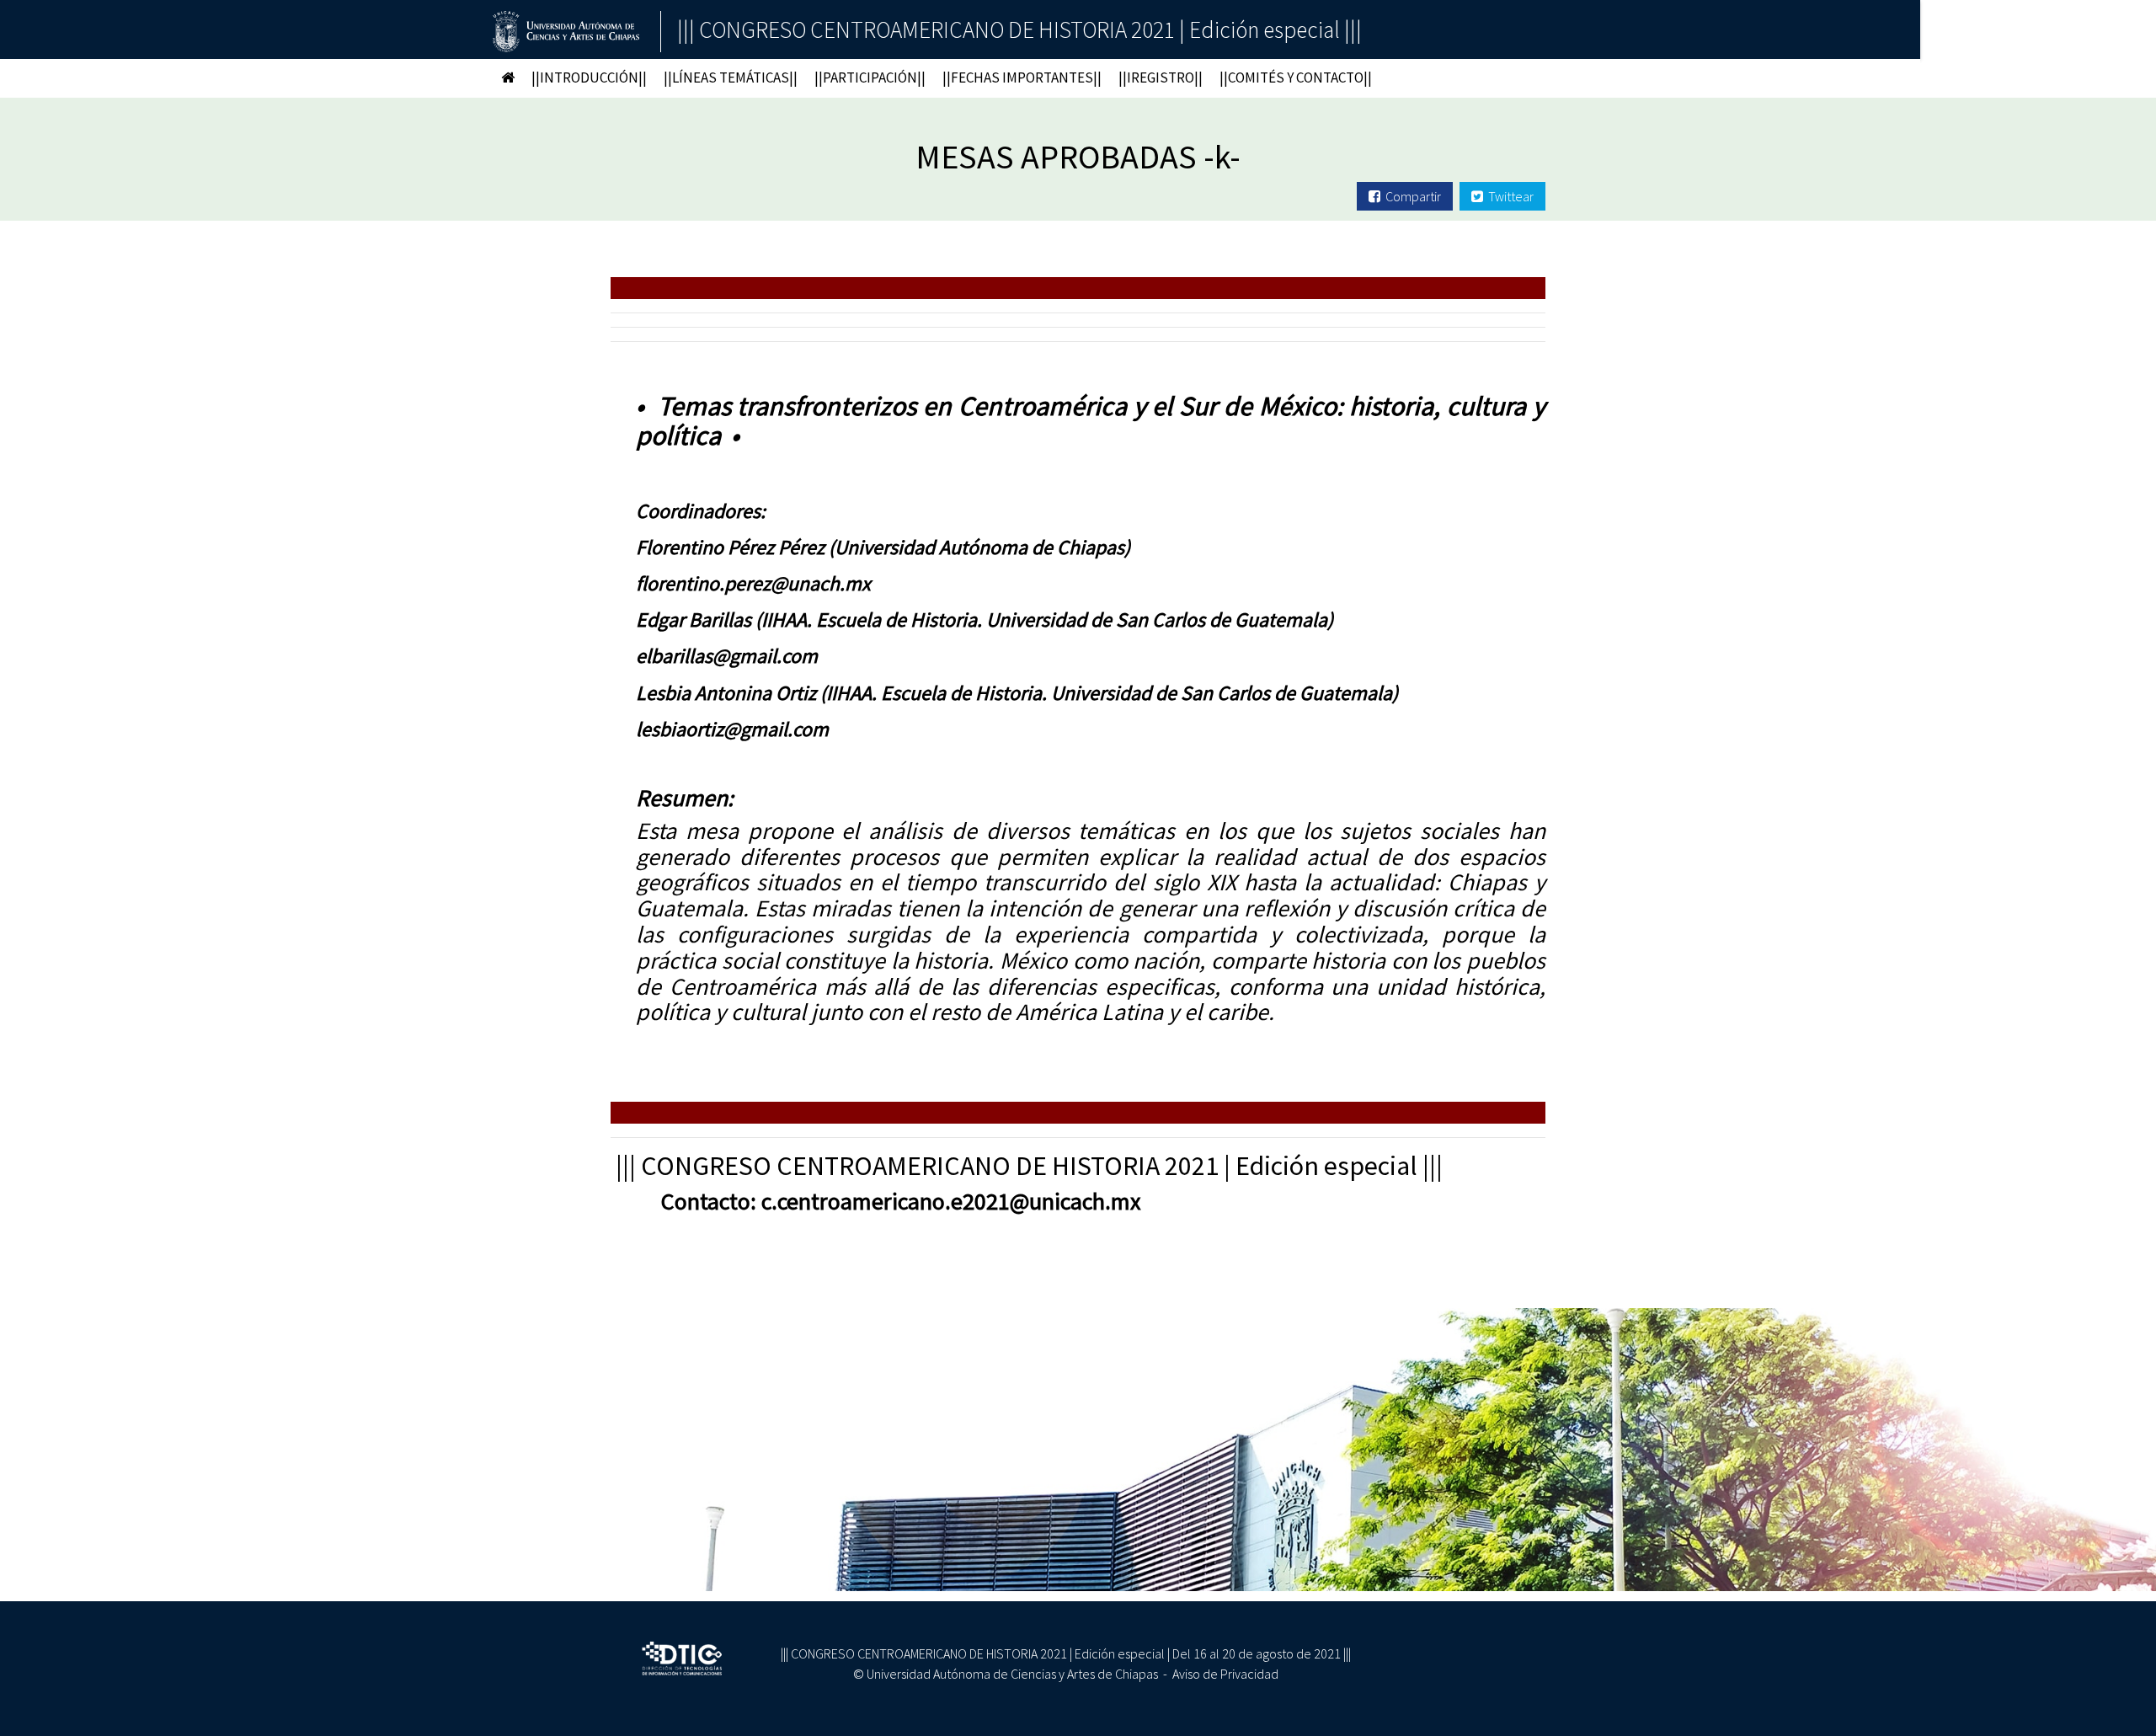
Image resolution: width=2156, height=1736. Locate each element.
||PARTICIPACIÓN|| (870, 77)
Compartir (1411, 196)
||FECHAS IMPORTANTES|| (1022, 77)
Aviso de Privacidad (1225, 1674)
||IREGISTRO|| (1161, 77)
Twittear (1508, 196)
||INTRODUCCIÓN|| (589, 77)
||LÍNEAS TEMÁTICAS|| (731, 77)
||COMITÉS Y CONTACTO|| (1296, 77)
